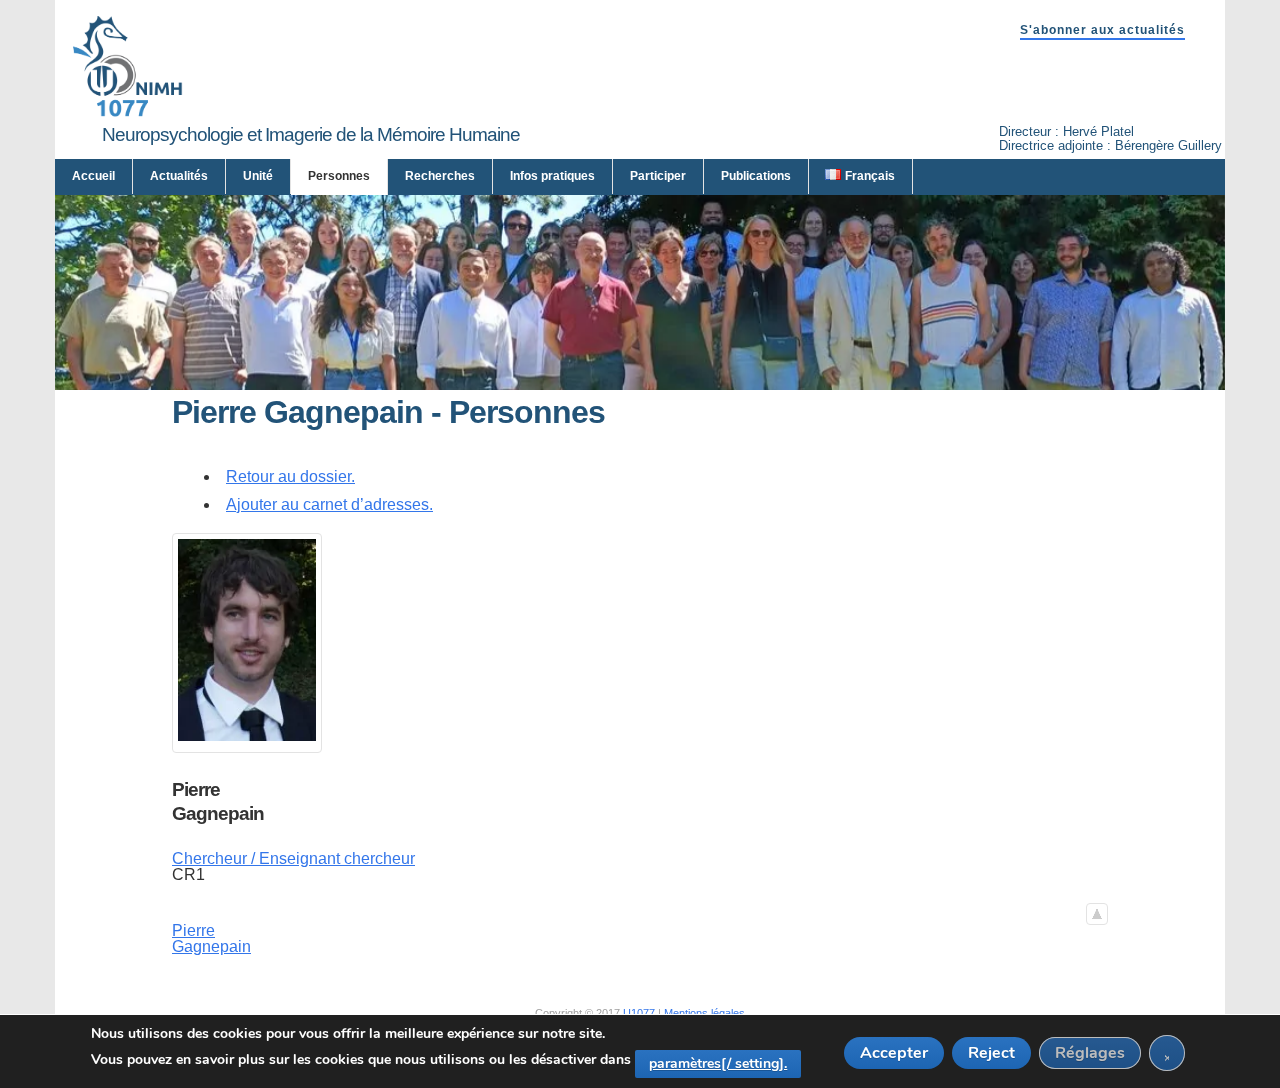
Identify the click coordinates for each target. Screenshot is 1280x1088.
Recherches (440, 176)
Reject (991, 1053)
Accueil (93, 176)
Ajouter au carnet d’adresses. (329, 504)
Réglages (1090, 1053)
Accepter (894, 1053)
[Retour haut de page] (1097, 913)
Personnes (339, 176)
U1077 (639, 1013)
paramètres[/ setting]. (718, 1063)
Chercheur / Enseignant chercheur (293, 859)
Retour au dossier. (290, 476)
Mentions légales (704, 1013)
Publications (756, 176)
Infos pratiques (552, 176)
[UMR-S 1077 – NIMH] (128, 112)
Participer (658, 176)
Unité (258, 176)
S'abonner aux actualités (1102, 30)
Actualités (179, 176)
